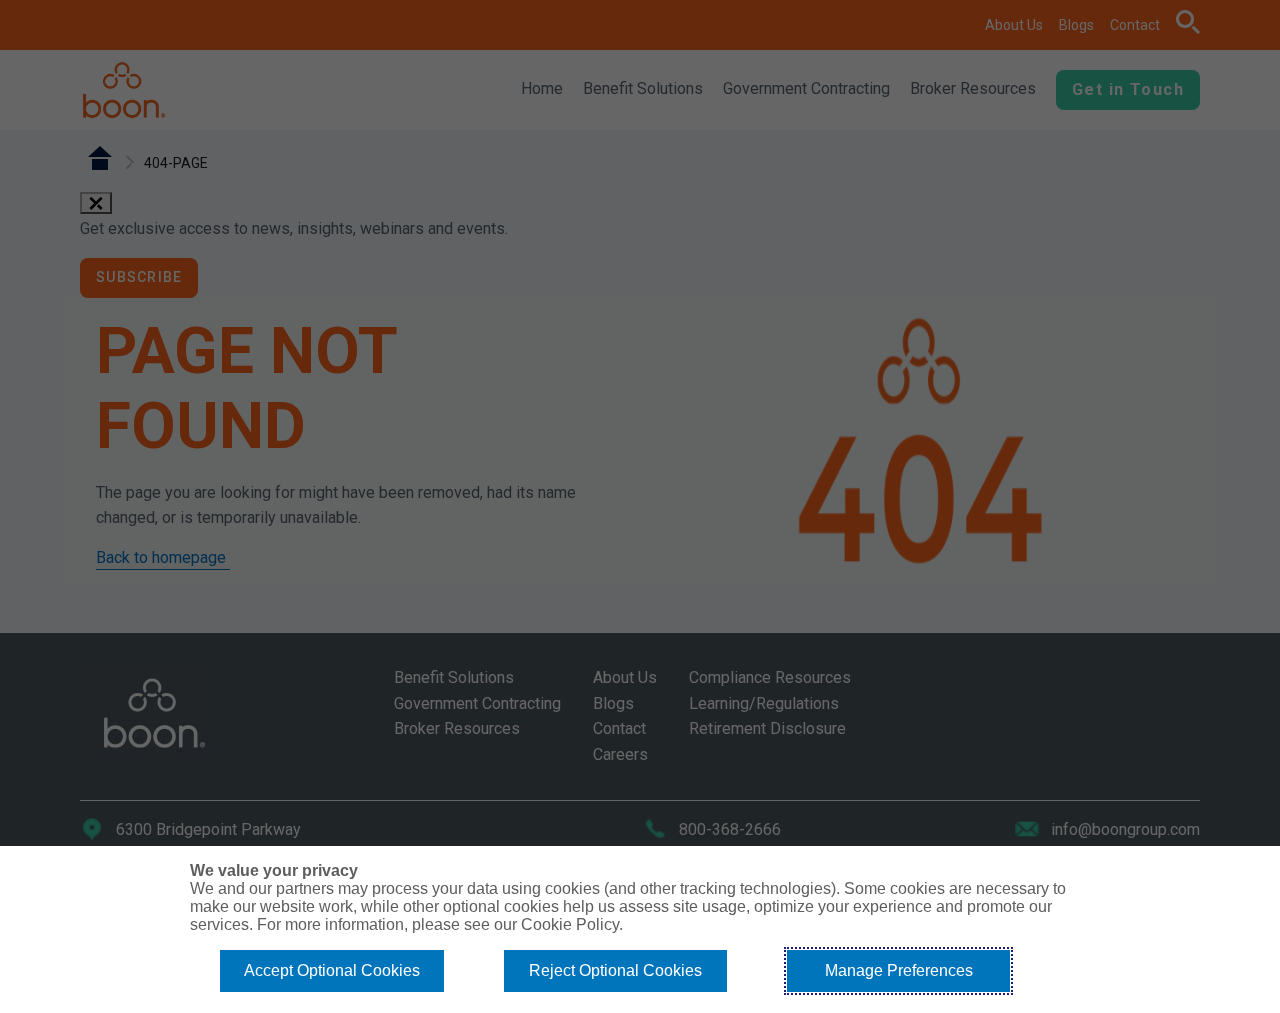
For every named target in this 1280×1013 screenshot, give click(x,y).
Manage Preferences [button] (899, 970)
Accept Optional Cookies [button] (332, 970)
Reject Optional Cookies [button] (615, 970)
